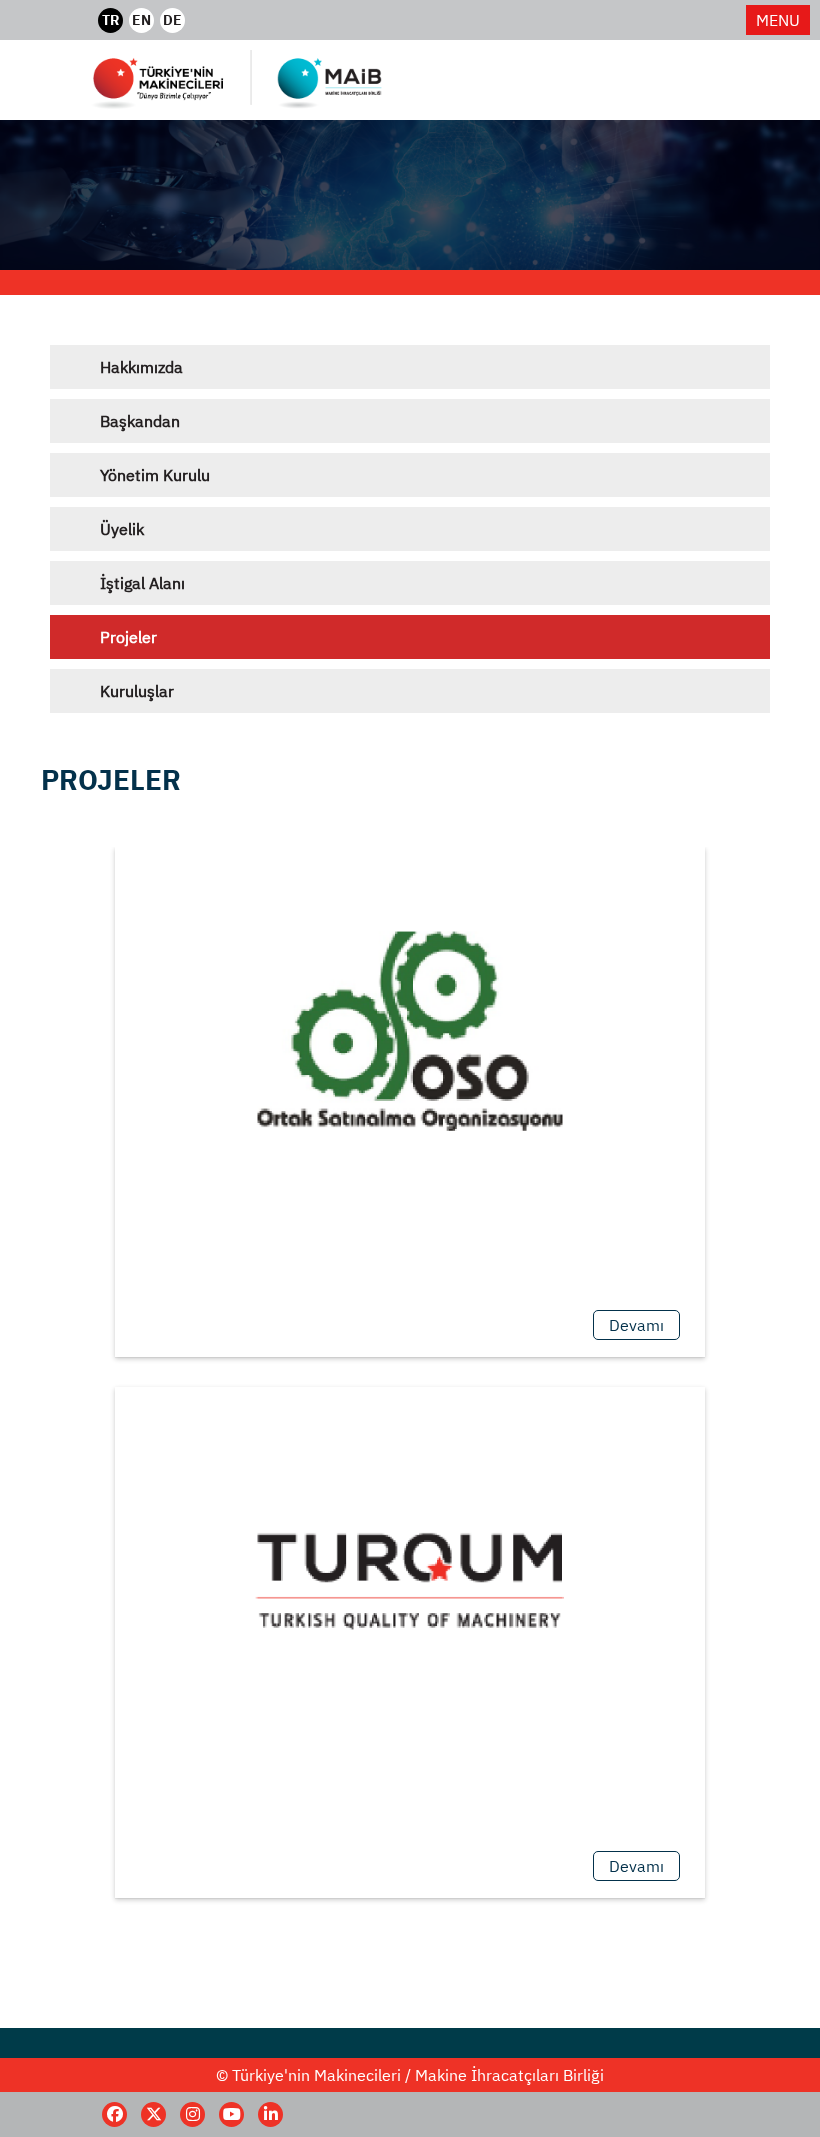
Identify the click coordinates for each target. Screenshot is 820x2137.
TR (110, 20)
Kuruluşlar (137, 691)
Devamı (636, 1325)
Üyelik (122, 529)
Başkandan (140, 421)
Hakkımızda (141, 367)
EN (141, 20)
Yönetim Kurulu (155, 475)
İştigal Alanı (142, 583)
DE (172, 20)
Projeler (128, 637)
